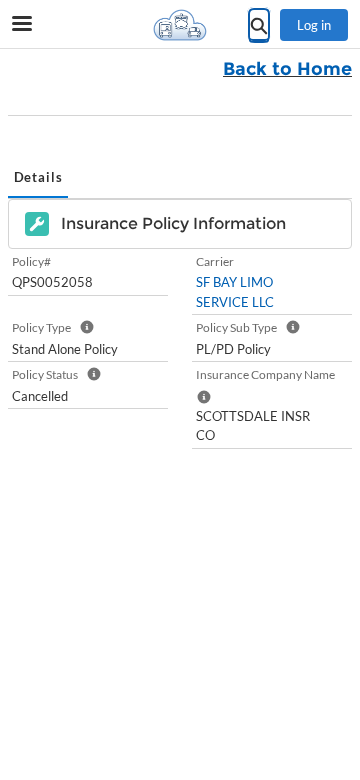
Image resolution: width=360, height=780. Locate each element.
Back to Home (287, 69)
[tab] (38, 179)
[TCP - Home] (180, 25)
